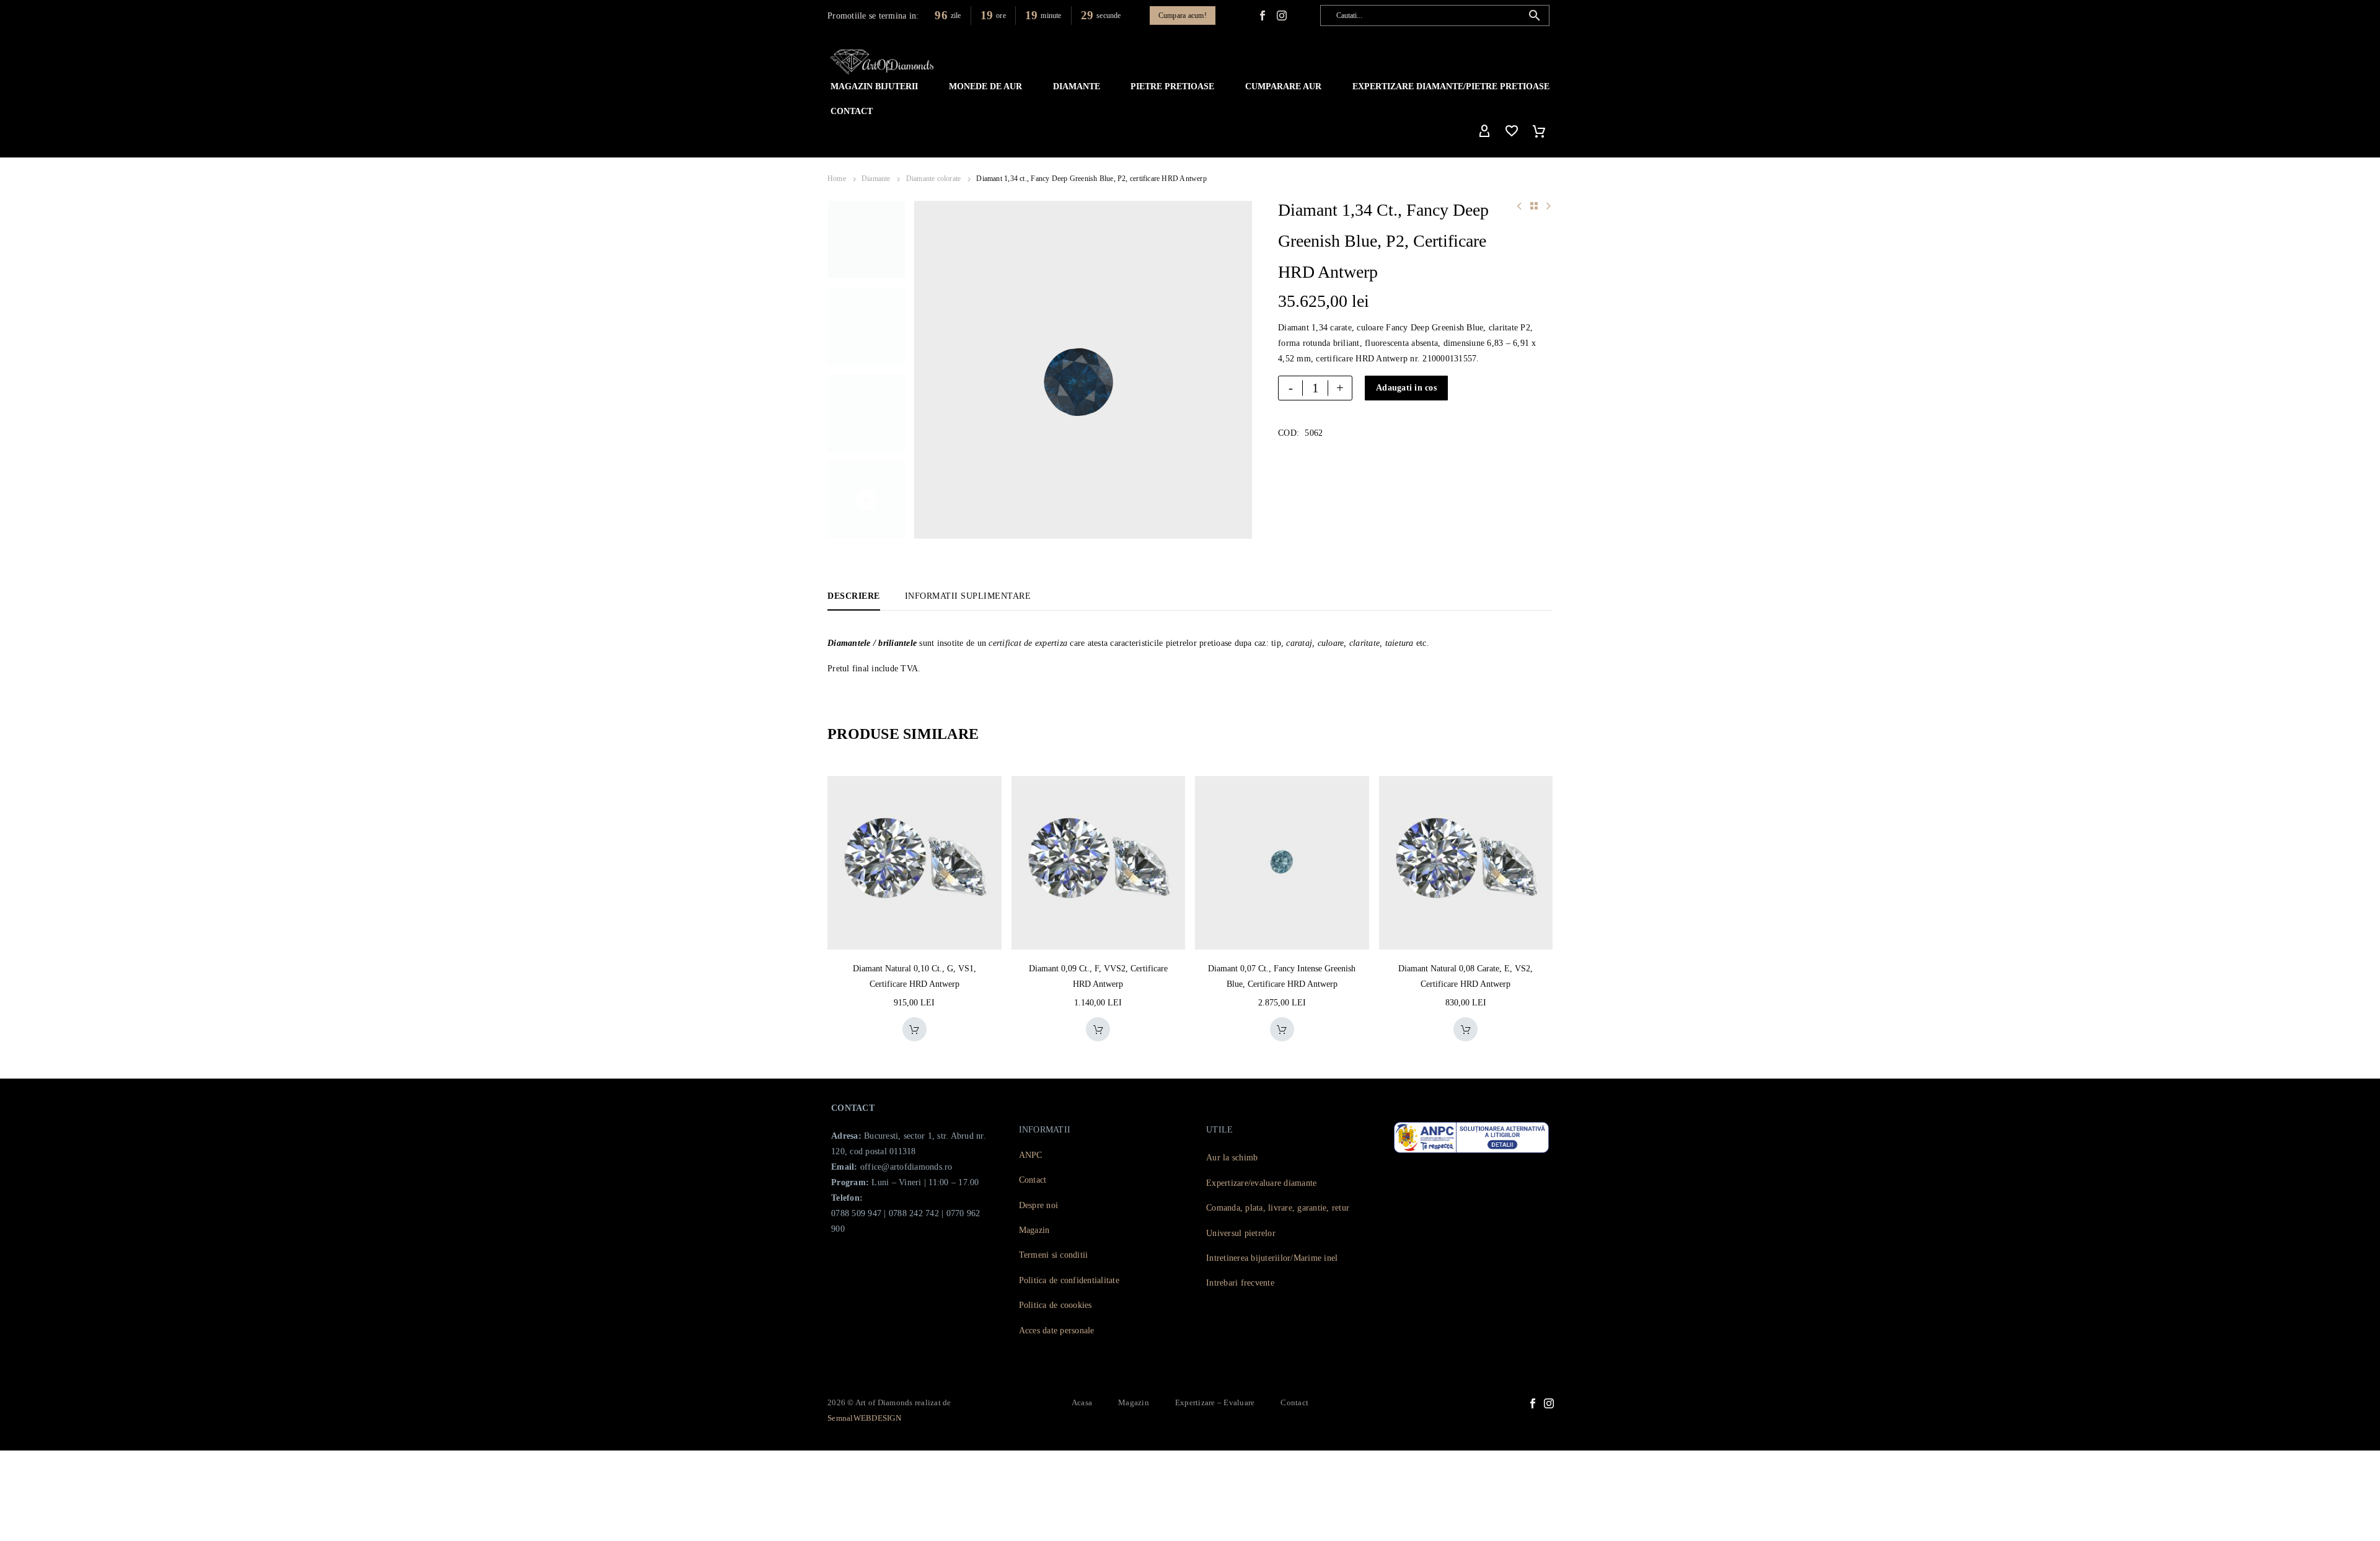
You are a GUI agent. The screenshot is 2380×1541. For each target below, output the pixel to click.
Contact (852, 111)
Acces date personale (1057, 1331)
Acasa (1082, 1402)
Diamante (1077, 86)
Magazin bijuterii (874, 86)
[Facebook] (1263, 15)
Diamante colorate (934, 179)
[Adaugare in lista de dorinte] (931, 1029)
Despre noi (1039, 1205)
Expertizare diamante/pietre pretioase (1451, 86)
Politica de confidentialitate (1069, 1280)
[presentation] (930, 370)
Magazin (1034, 1230)
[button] (1535, 15)
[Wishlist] (1512, 131)
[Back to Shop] (1534, 206)
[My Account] (1484, 131)
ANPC (1031, 1155)
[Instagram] (1549, 1403)
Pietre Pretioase (1172, 86)
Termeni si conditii (1054, 1255)
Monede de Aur (985, 86)
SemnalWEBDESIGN (864, 1418)
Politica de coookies (1056, 1305)
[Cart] (1539, 131)
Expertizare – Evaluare (1215, 1402)
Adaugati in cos (1406, 388)
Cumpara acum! (1183, 15)
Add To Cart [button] (901, 1029)
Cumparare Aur (1283, 86)
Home (837, 179)
